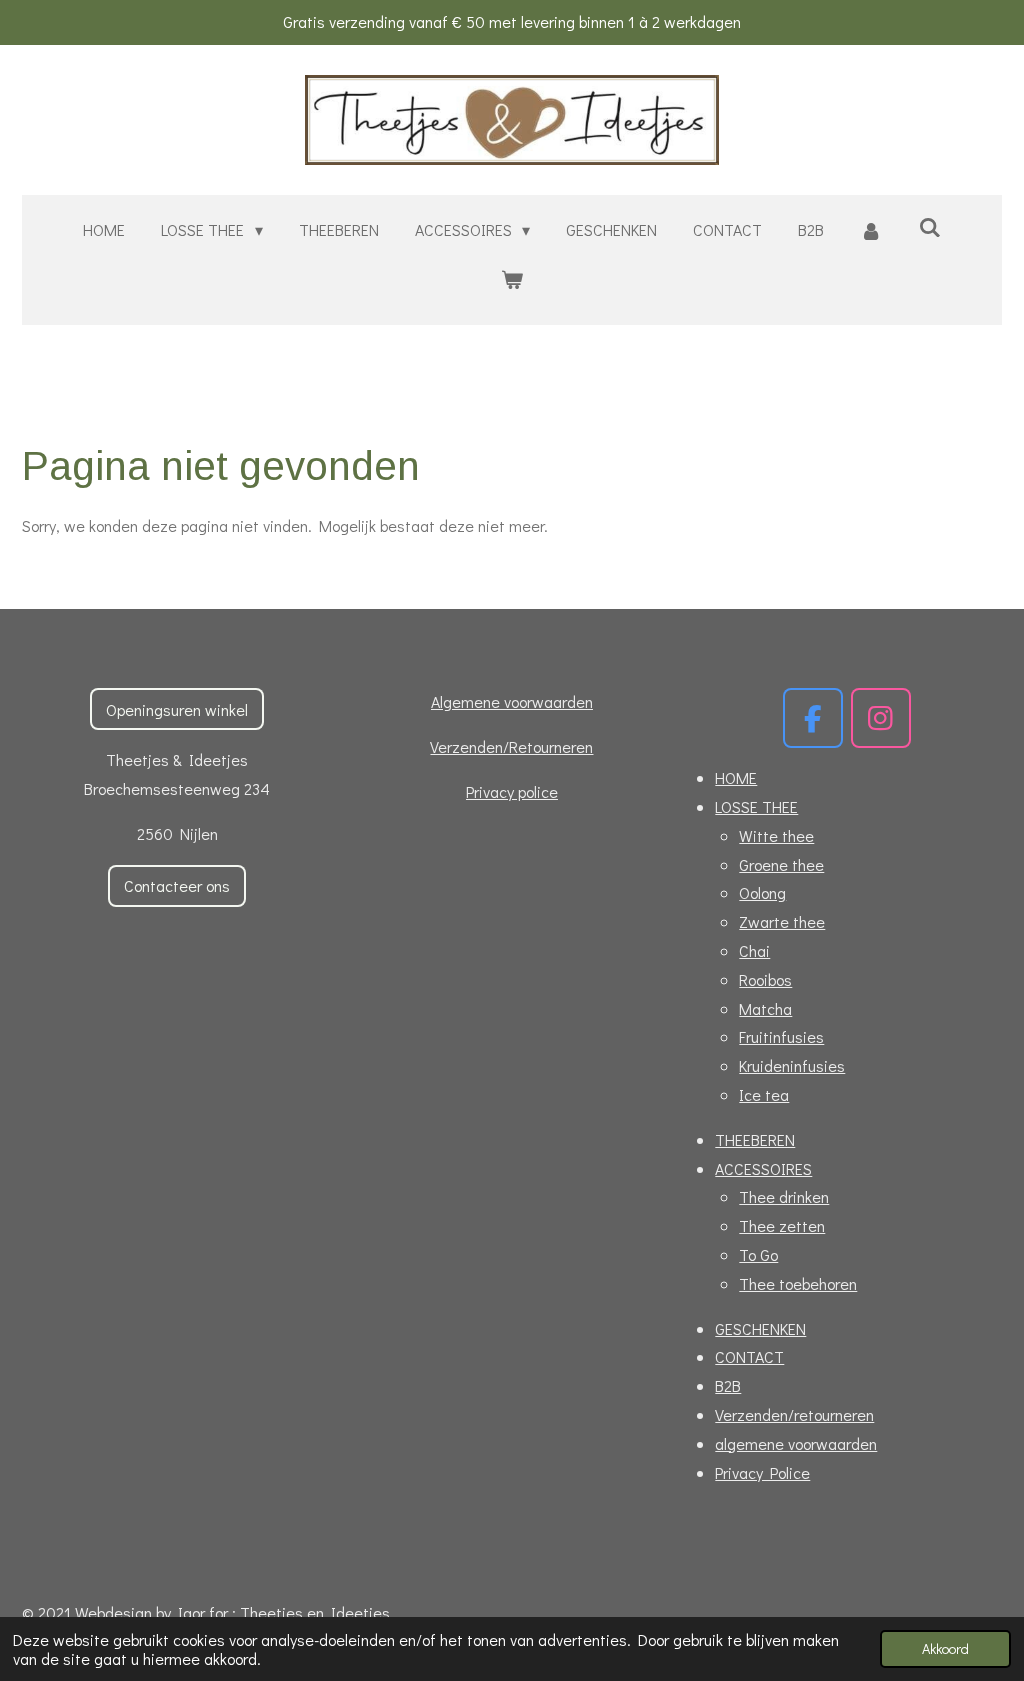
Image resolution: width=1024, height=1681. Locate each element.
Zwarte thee (782, 921)
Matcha (765, 1008)
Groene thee (781, 864)
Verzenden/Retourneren (511, 746)
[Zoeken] (929, 226)
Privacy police (512, 791)
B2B (728, 1385)
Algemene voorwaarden (512, 701)
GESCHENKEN (760, 1328)
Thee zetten (782, 1225)
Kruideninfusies (792, 1065)
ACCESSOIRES (763, 1168)
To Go (758, 1254)
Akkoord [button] (945, 1648)
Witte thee (776, 835)
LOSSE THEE (756, 806)
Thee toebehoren (798, 1283)
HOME (736, 777)
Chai (754, 950)
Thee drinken (784, 1196)
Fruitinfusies (781, 1036)
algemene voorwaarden (796, 1443)
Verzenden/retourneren (794, 1414)
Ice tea (764, 1094)
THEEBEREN (755, 1139)
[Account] (871, 230)
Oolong (762, 892)
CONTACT (749, 1356)
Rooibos (765, 979)
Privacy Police (762, 1472)
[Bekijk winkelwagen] (512, 279)
